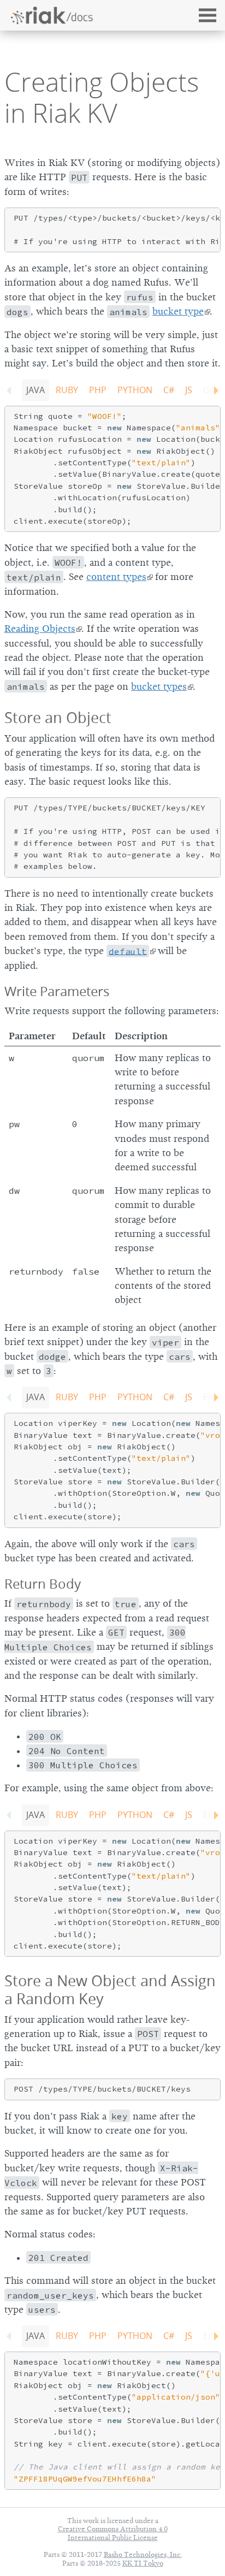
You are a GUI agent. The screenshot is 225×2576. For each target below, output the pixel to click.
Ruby (67, 390)
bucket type (178, 311)
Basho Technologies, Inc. (143, 2554)
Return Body (43, 1584)
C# (169, 390)
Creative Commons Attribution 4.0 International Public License (113, 2533)
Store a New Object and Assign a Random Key (110, 1989)
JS (189, 390)
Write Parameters (57, 991)
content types (116, 577)
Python (135, 390)
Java (35, 390)
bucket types (159, 686)
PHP (98, 390)
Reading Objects (40, 629)
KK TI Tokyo (143, 2563)
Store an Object (58, 717)
